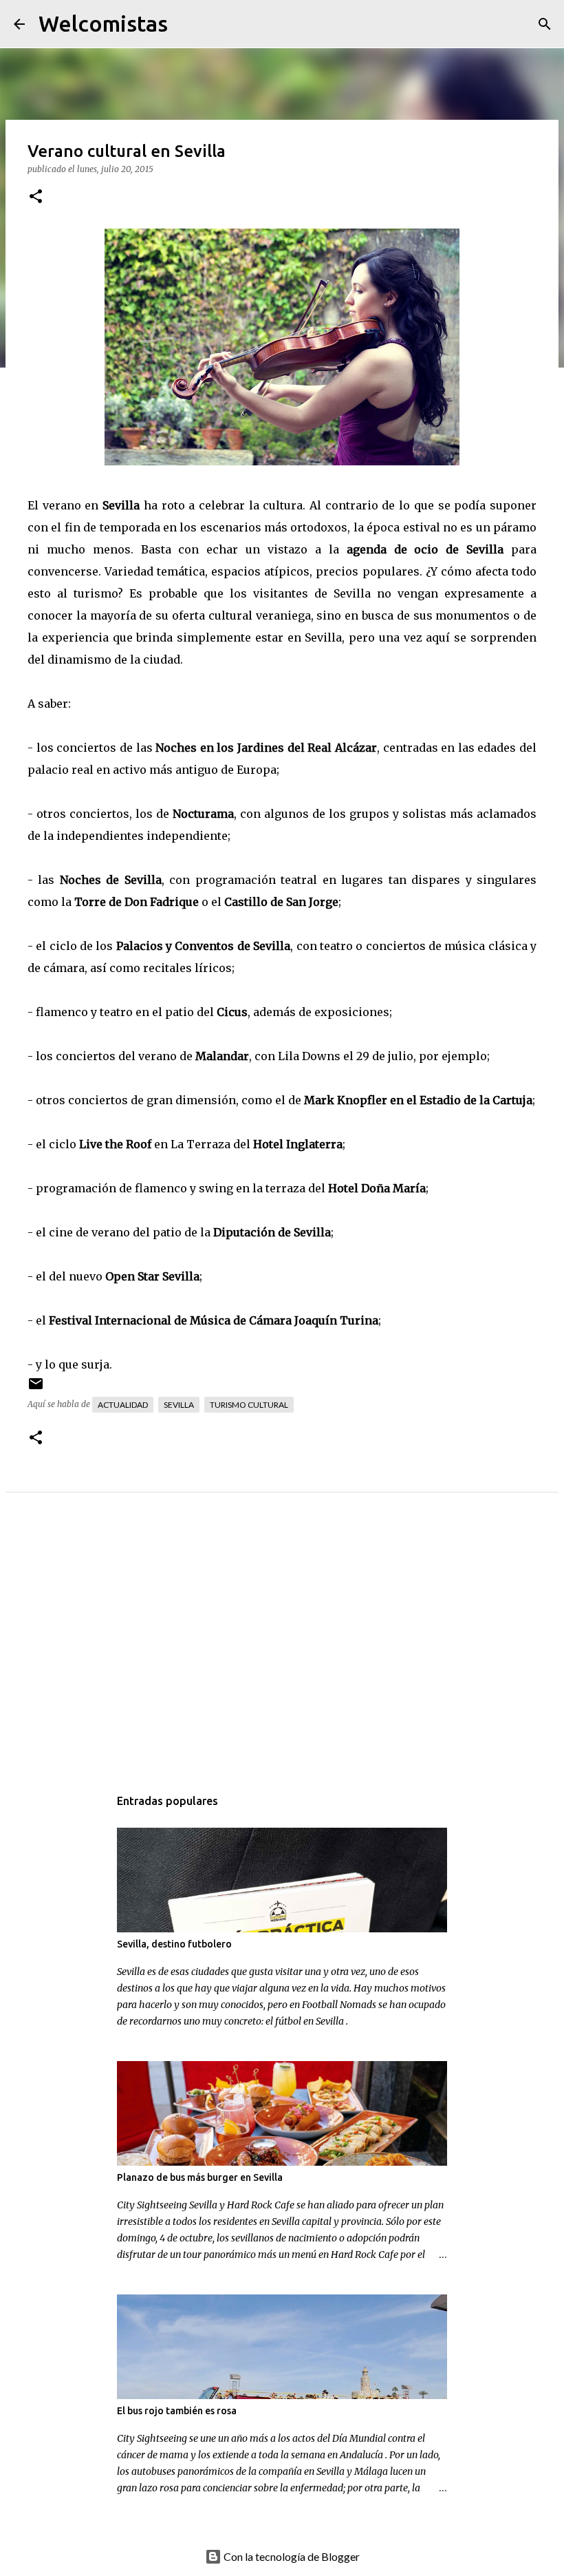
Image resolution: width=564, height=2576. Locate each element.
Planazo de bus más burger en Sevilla (200, 2177)
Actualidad (123, 1405)
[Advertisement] (282, 1654)
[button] (36, 197)
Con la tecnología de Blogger (291, 2556)
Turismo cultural (249, 1405)
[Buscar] (187, 24)
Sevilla (179, 1405)
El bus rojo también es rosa (177, 2411)
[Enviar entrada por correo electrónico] (36, 1389)
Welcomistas (103, 23)
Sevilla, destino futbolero (174, 1944)
